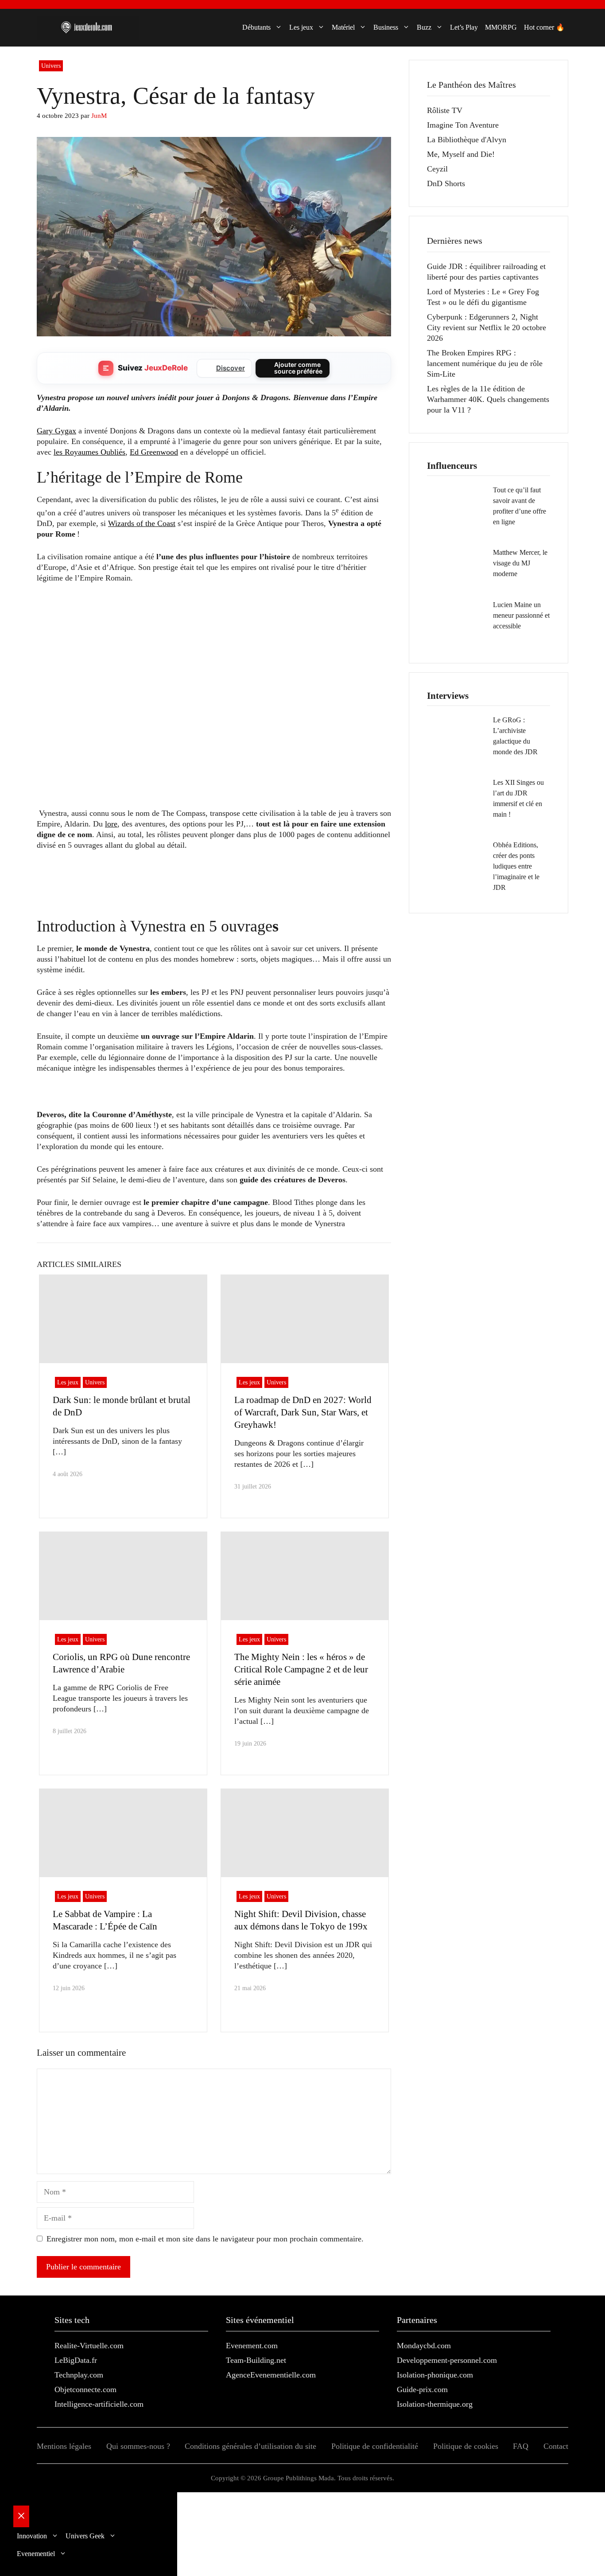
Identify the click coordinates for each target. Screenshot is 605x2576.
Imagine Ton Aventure (463, 125)
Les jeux (301, 27)
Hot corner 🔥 (544, 27)
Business (386, 27)
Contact (556, 2446)
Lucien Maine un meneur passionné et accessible (521, 615)
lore (111, 824)
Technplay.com (79, 2375)
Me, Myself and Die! (461, 154)
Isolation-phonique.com (435, 2375)
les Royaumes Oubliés (89, 452)
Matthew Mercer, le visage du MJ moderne (520, 563)
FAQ (521, 2446)
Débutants (256, 27)
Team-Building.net (256, 2360)
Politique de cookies (466, 2446)
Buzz (424, 27)
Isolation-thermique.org (435, 2404)
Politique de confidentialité (375, 2446)
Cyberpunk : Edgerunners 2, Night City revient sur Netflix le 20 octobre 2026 (487, 327)
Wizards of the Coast (142, 523)
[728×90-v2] (198, 900)
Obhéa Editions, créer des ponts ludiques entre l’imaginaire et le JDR (516, 866)
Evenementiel (36, 2554)
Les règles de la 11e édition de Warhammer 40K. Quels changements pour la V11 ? (488, 399)
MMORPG (501, 27)
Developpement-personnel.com (447, 2360)
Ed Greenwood (154, 452)
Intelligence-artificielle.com (99, 2404)
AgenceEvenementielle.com (271, 2375)
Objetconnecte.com (85, 2389)
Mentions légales (64, 2446)
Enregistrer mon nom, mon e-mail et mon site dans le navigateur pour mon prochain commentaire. (205, 2239)
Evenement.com (252, 2346)
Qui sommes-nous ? (138, 2446)
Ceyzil (437, 169)
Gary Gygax (56, 431)
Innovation (32, 2536)
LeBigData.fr (76, 2360)
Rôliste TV (445, 110)
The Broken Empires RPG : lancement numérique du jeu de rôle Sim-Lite (485, 363)
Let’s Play (464, 27)
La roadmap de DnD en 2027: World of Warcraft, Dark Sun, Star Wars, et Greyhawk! (303, 1412)
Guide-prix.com (422, 2389)
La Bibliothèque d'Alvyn (467, 140)
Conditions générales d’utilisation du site (250, 2446)
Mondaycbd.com (424, 2346)
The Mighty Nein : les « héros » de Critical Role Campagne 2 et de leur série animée (301, 1669)
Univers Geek (85, 2536)
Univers (51, 66)
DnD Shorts (446, 183)
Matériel (343, 27)
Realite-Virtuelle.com (89, 2346)
